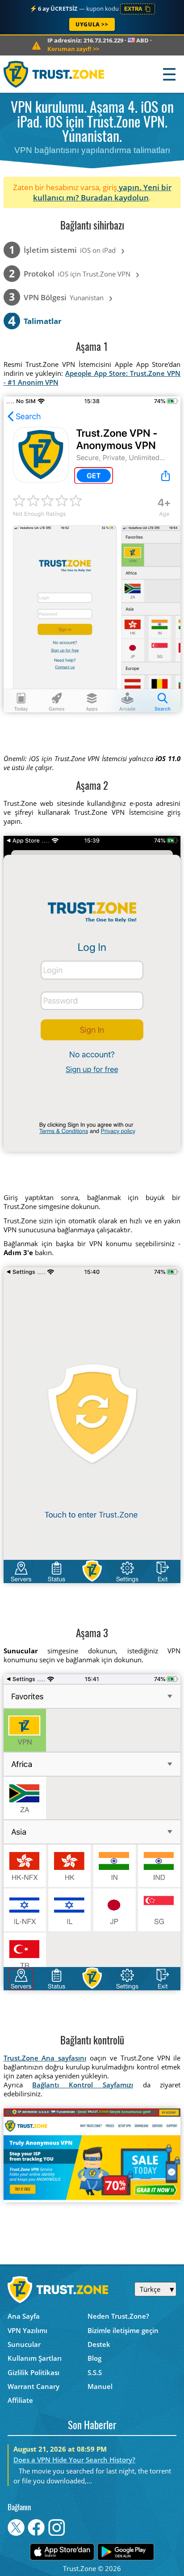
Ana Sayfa (24, 2316)
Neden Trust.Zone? (118, 2316)
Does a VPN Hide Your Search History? (74, 2460)
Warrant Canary (33, 2386)
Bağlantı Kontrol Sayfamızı (83, 2085)
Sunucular (24, 2344)
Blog (94, 2358)
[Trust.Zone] (54, 74)
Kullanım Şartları (35, 2358)
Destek (99, 2344)
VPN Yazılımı (27, 2330)
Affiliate (20, 2400)
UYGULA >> (92, 24)
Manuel (100, 2386)
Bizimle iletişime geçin (123, 2330)
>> (73, 49)
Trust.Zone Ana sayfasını (45, 2058)
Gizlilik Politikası (33, 2372)
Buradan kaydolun (115, 198)
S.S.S (95, 2372)
